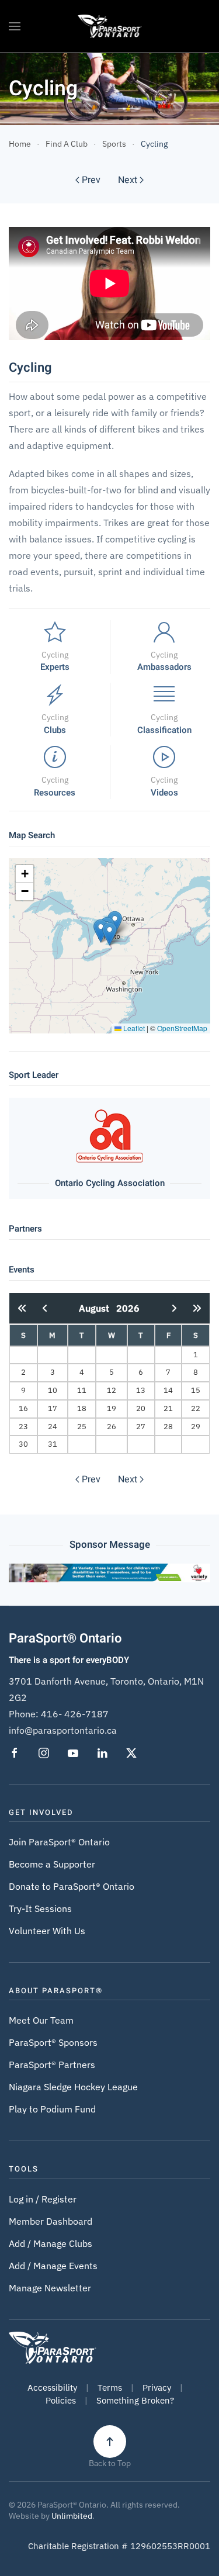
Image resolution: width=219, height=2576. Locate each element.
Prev (91, 180)
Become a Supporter (52, 1864)
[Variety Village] (109, 1572)
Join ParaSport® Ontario (59, 1842)
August (98, 1308)
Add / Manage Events (53, 2266)
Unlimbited (72, 2516)
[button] (15, 26)
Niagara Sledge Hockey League (73, 2087)
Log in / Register (43, 2199)
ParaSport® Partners (52, 2065)
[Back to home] (109, 26)
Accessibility (52, 2387)
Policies (61, 2400)
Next (128, 180)
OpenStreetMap (182, 1028)
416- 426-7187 (75, 1714)
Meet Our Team (41, 2020)
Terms (110, 2387)
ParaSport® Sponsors (53, 2042)
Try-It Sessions (40, 1908)
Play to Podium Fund (52, 2109)
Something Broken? (135, 2400)
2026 (128, 1308)
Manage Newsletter (50, 2288)
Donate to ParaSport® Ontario (72, 1886)
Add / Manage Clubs (51, 2243)
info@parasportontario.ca (63, 1730)
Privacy (157, 2387)
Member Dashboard (51, 2221)
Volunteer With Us (47, 1931)
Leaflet (133, 1028)
